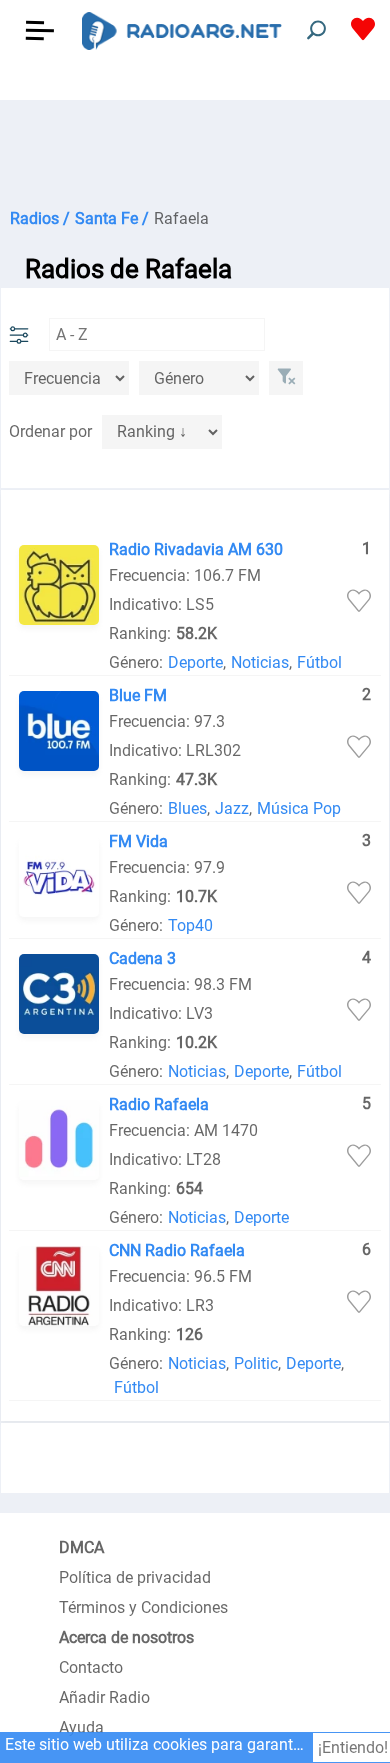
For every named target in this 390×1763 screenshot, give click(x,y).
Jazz (232, 808)
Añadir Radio (104, 1697)
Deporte (195, 662)
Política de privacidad (135, 1577)
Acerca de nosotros (126, 1637)
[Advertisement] (195, 150)
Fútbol (319, 662)
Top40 (190, 925)
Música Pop (299, 808)
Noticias (260, 662)
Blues (187, 808)
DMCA (81, 1547)
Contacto (91, 1667)
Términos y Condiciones (143, 1607)
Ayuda (81, 1727)
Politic (256, 1363)
